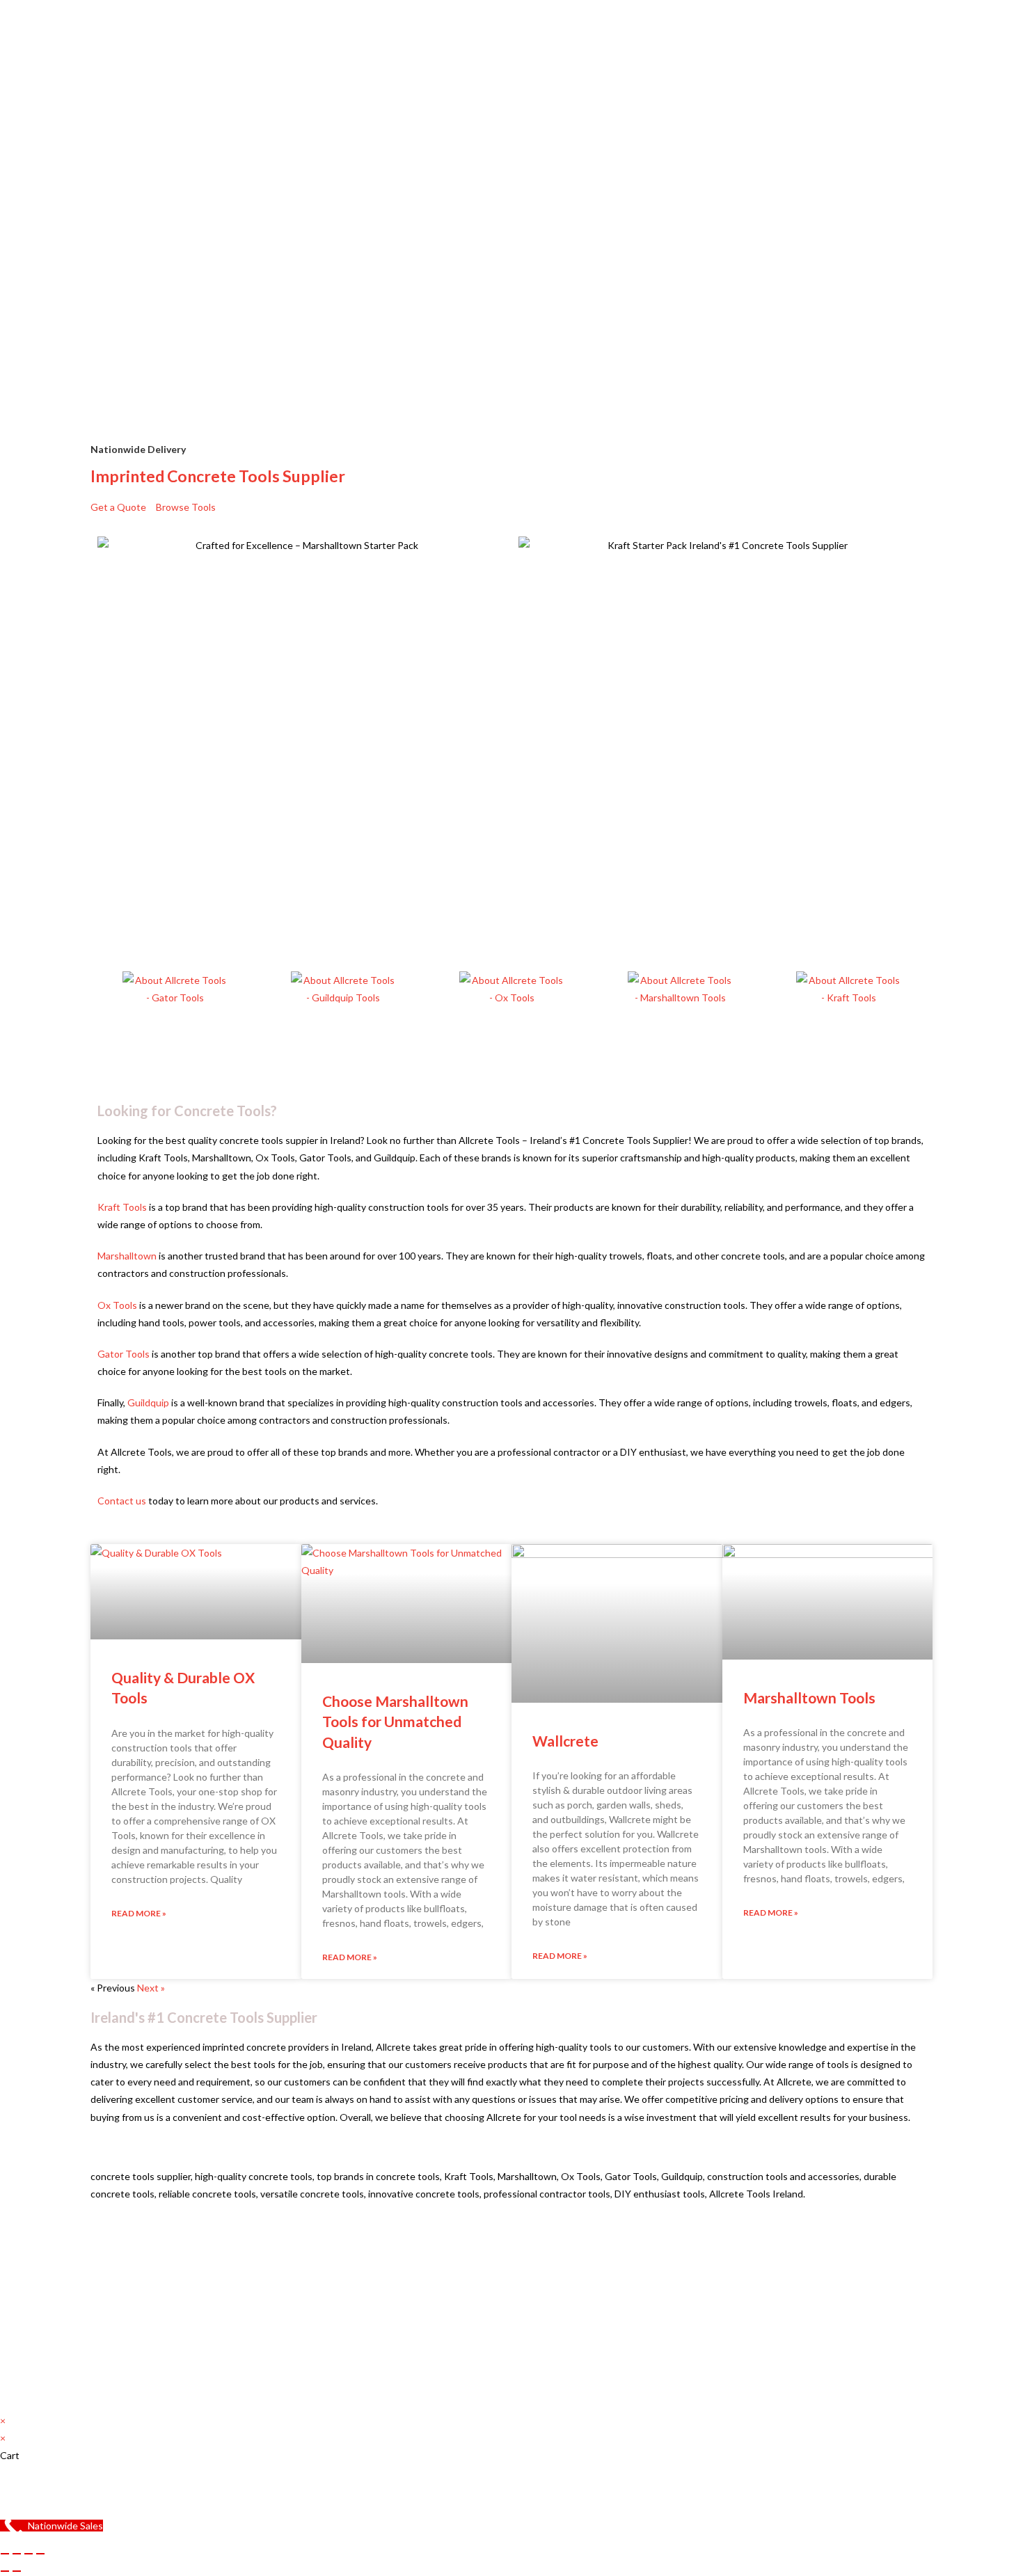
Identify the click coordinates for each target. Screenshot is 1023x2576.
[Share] (29, 2554)
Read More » (139, 1913)
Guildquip (149, 1402)
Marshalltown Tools (809, 1698)
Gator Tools (124, 1354)
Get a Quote (118, 507)
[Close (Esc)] (40, 2554)
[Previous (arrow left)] (5, 2571)
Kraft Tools (122, 1207)
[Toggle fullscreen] (17, 2554)
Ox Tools (117, 1305)
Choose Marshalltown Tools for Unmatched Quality (395, 1722)
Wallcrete (565, 1741)
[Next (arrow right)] (17, 2571)
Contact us (122, 1501)
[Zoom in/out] (5, 2554)
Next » (151, 1988)
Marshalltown (128, 1256)
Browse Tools (186, 507)
